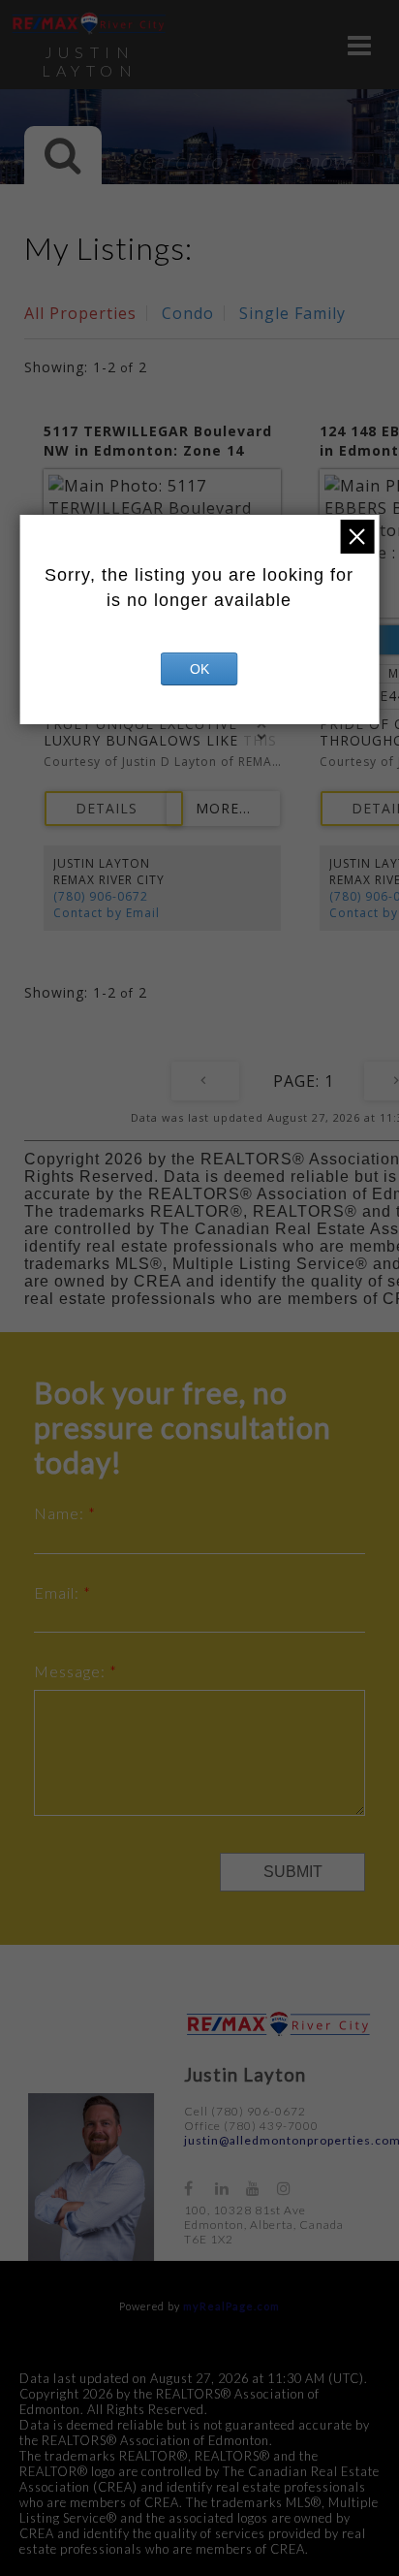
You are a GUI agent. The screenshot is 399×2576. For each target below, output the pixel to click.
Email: (59, 1592)
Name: (61, 1513)
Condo (188, 313)
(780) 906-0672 (101, 896)
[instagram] (292, 2188)
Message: (72, 1671)
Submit (293, 1872)
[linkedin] (230, 2188)
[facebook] (199, 2188)
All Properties (80, 313)
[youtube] (261, 2188)
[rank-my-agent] (325, 2179)
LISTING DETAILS (114, 809)
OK (199, 669)
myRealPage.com (231, 2306)
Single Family (292, 313)
